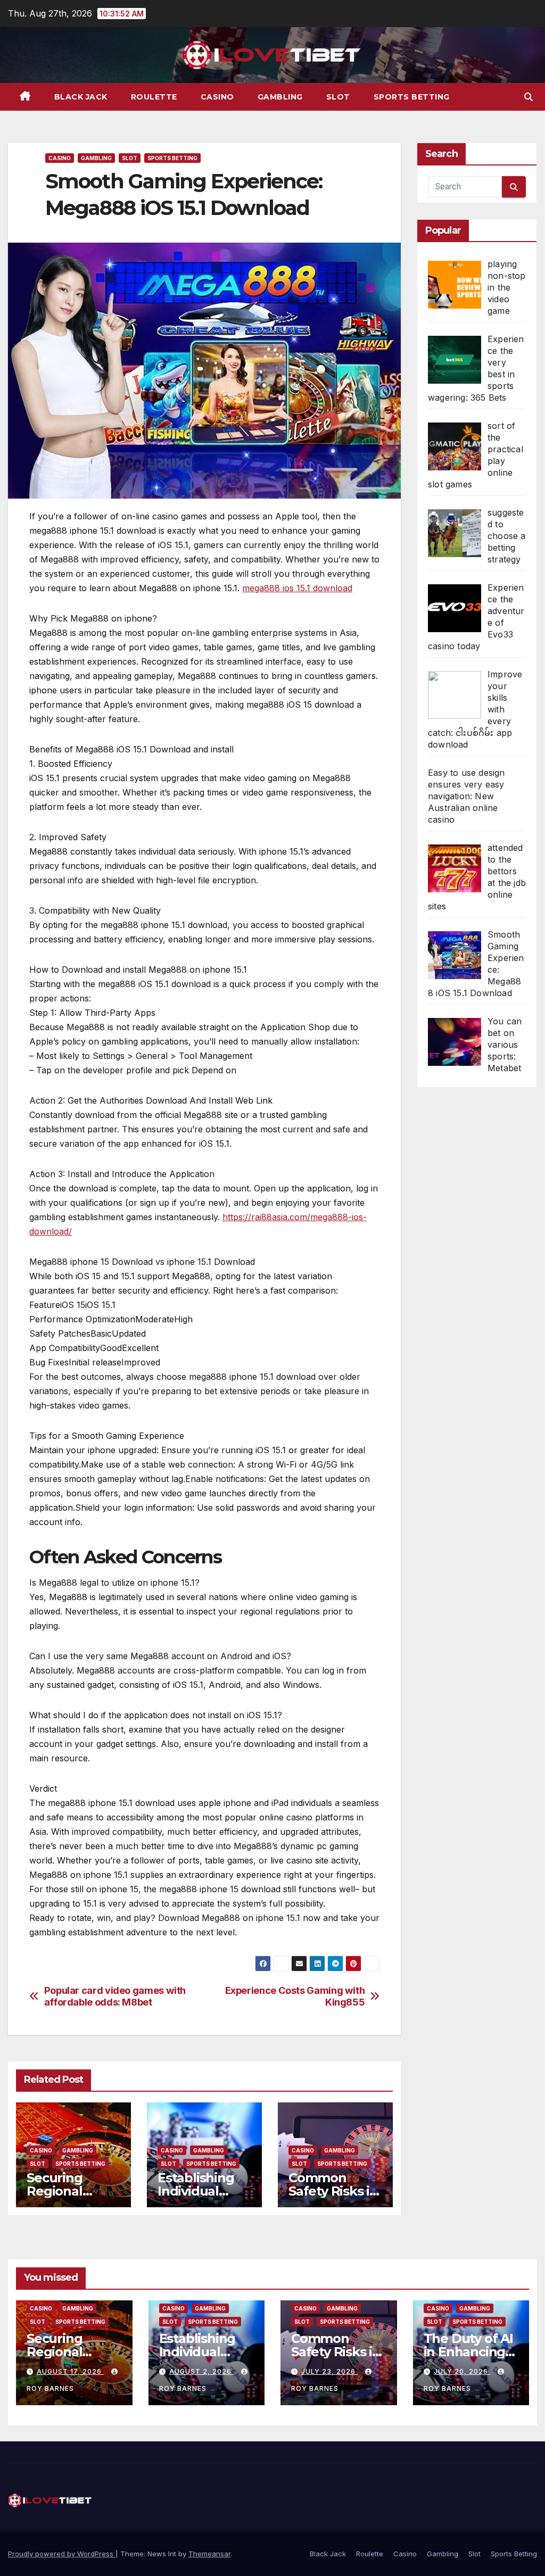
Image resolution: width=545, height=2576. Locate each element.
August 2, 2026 (201, 2371)
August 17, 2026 (70, 2371)
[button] (529, 97)
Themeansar (209, 2554)
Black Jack (81, 97)
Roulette (154, 97)
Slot (338, 97)
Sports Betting (412, 97)
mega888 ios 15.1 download (297, 588)
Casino (217, 97)
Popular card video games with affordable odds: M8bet (115, 1996)
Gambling (280, 97)
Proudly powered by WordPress (62, 2554)
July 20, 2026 (462, 2371)
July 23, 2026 (329, 2371)
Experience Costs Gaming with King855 (295, 1996)
